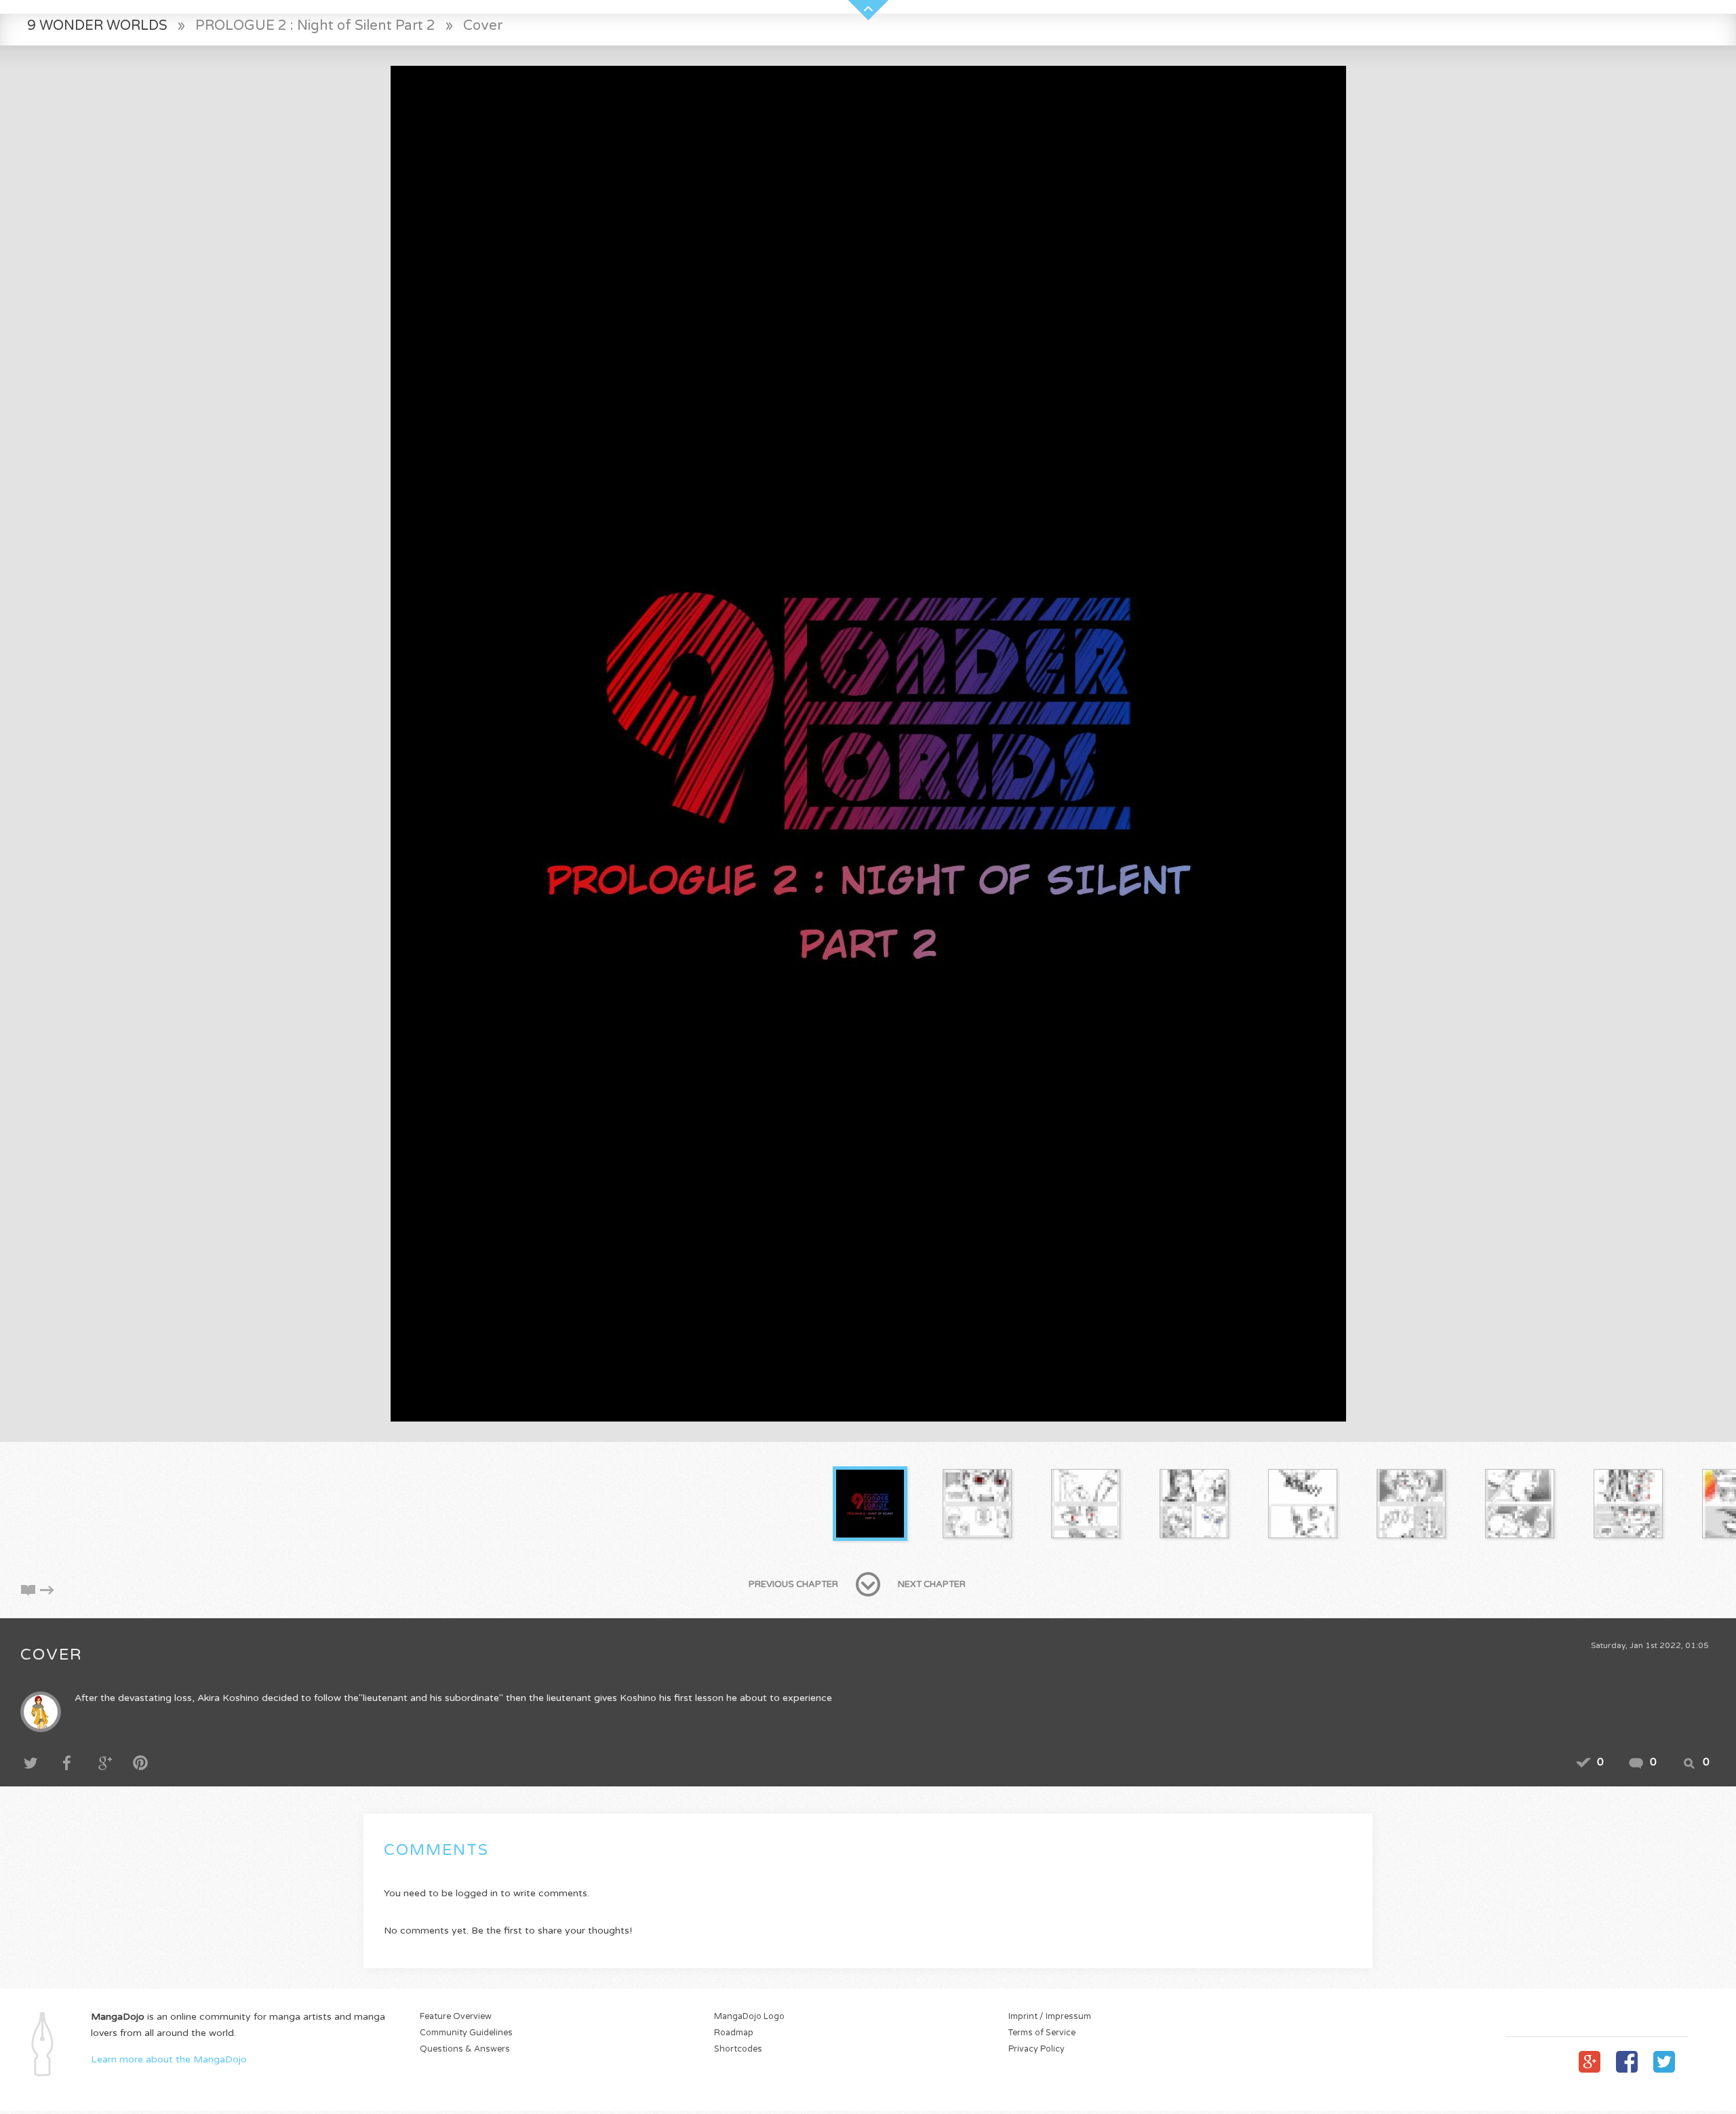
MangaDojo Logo (749, 2017)
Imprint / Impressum (1050, 2017)
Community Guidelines (466, 2033)
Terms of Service (1042, 2033)
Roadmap (734, 2033)
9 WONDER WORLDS (97, 25)
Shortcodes (738, 2049)
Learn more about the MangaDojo (169, 2059)
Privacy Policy (1037, 2049)
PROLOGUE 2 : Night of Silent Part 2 (315, 25)
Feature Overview (456, 2017)
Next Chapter (932, 1584)
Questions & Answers (465, 2049)
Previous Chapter (793, 1584)
